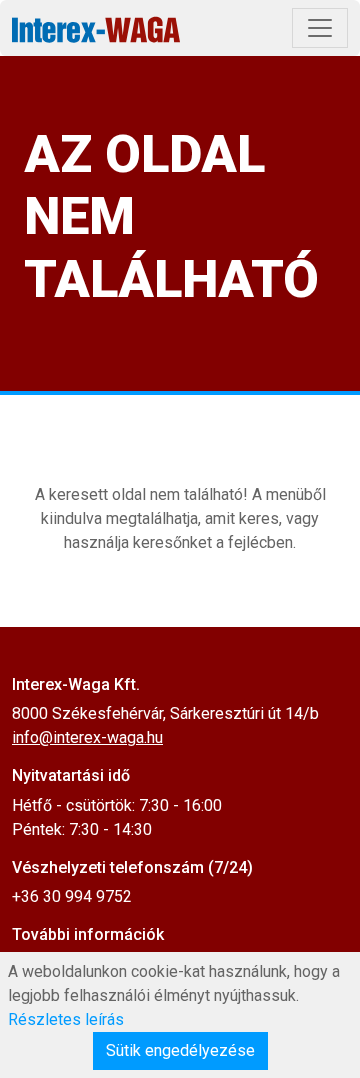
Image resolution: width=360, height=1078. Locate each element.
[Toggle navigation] (320, 28)
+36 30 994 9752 (72, 896)
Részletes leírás (66, 1019)
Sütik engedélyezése (180, 1050)
